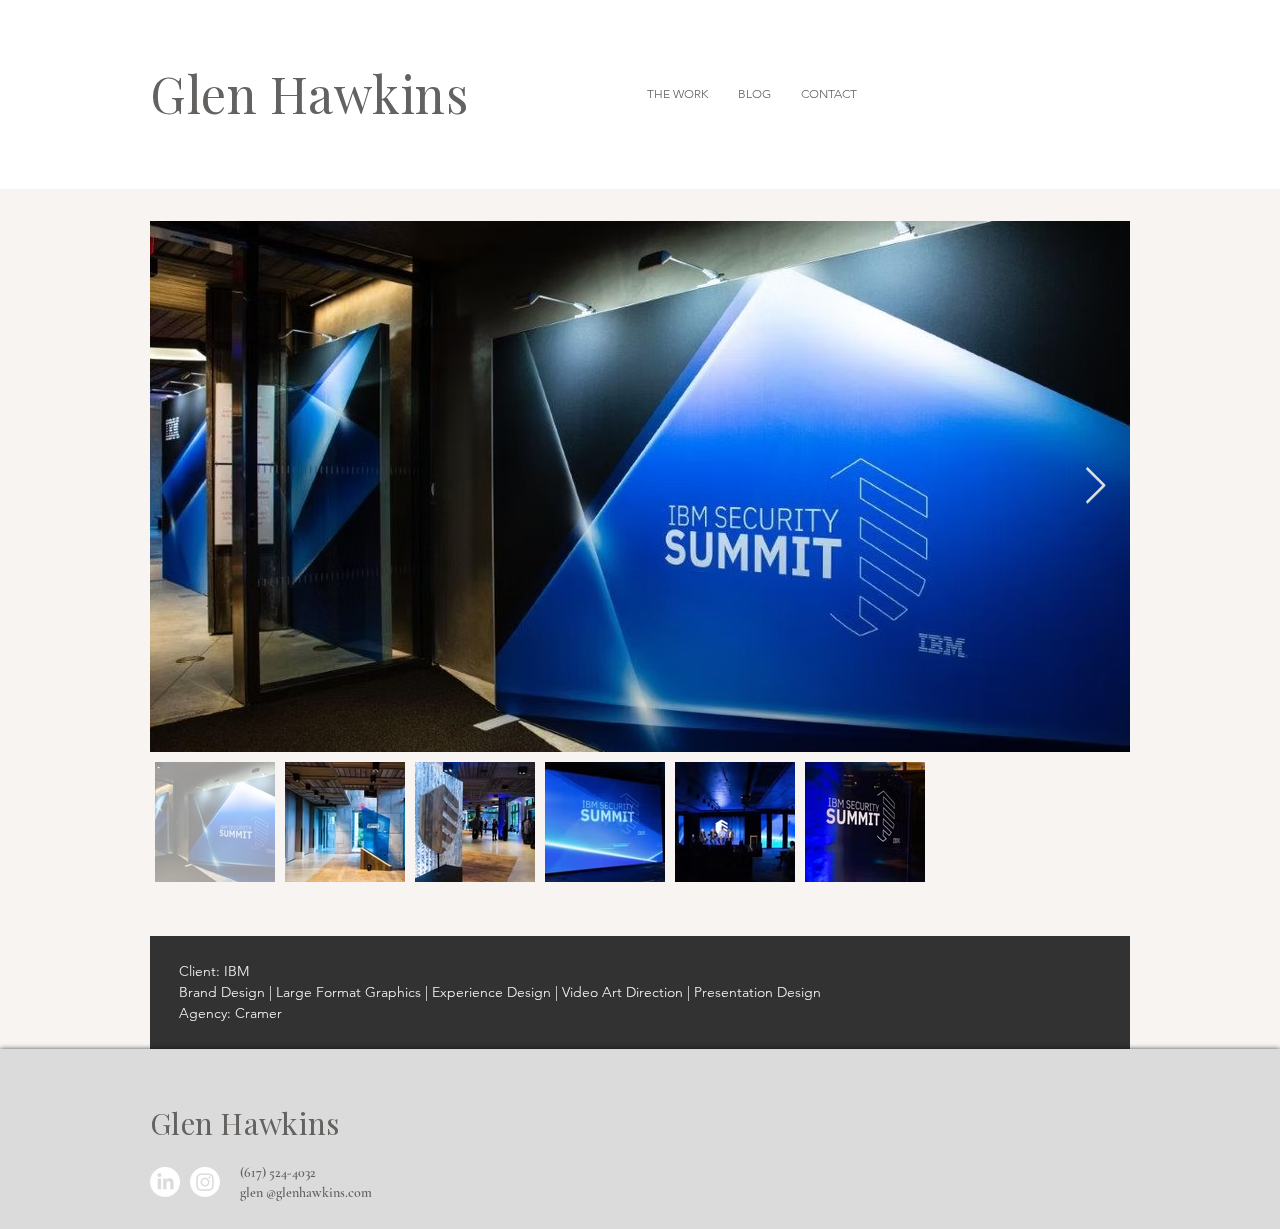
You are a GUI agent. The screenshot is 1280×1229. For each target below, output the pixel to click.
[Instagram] (205, 1182)
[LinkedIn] (165, 1182)
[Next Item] (1095, 486)
